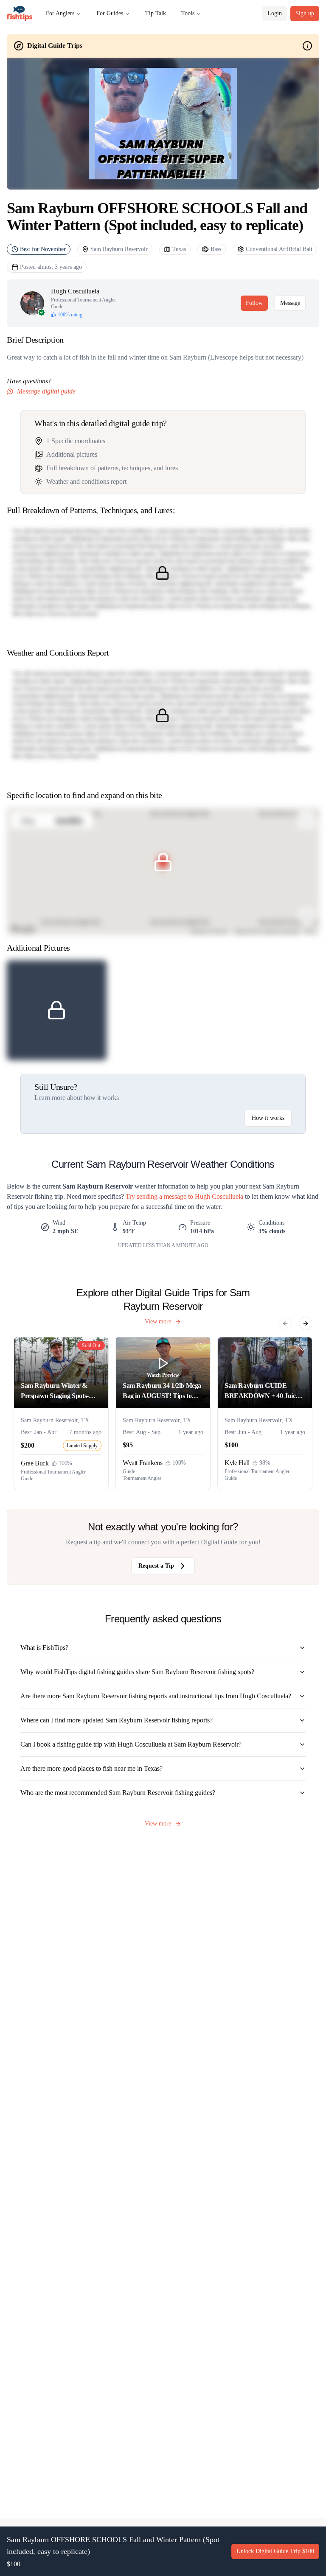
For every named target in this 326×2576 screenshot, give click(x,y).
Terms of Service (149, 1308)
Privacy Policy (190, 1308)
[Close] (261, 1233)
